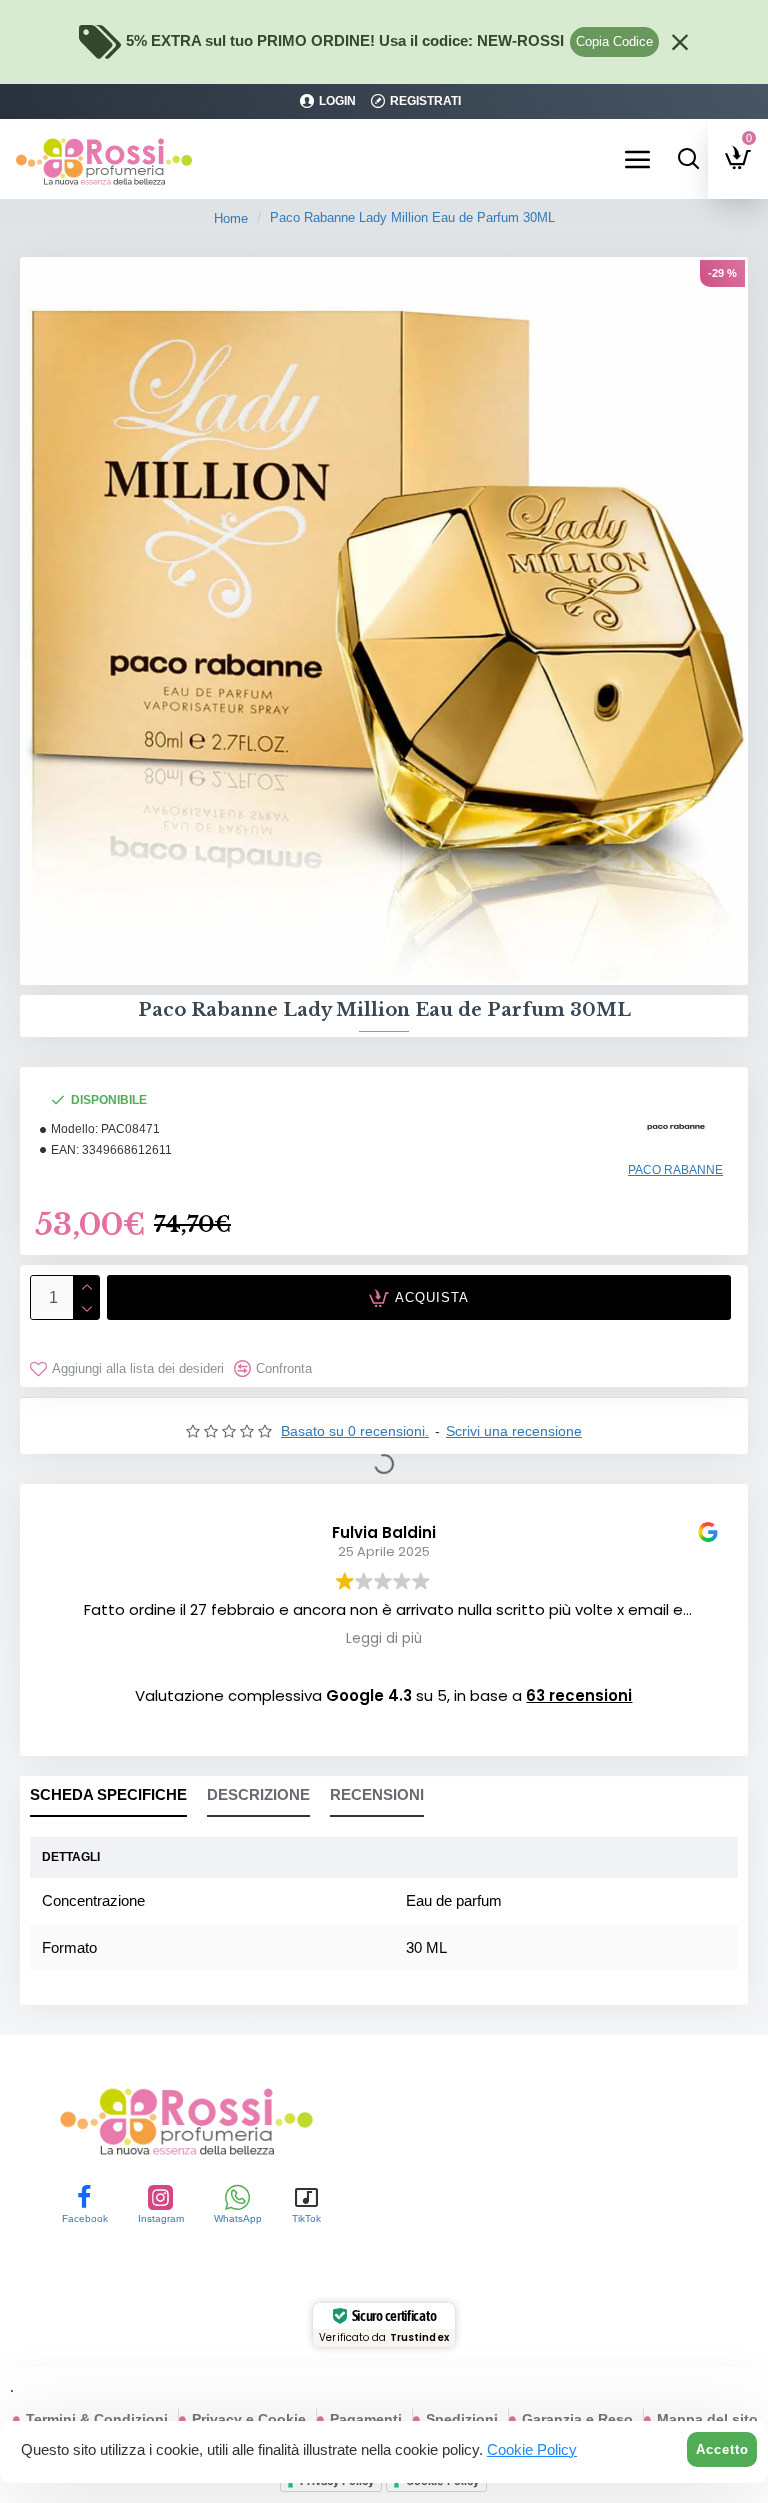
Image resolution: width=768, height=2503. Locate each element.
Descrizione (258, 1794)
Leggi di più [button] (384, 1639)
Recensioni (377, 1794)
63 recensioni (579, 1695)
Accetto (722, 2449)
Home (231, 218)
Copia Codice (614, 41)
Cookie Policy (532, 2449)
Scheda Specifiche (108, 1794)
